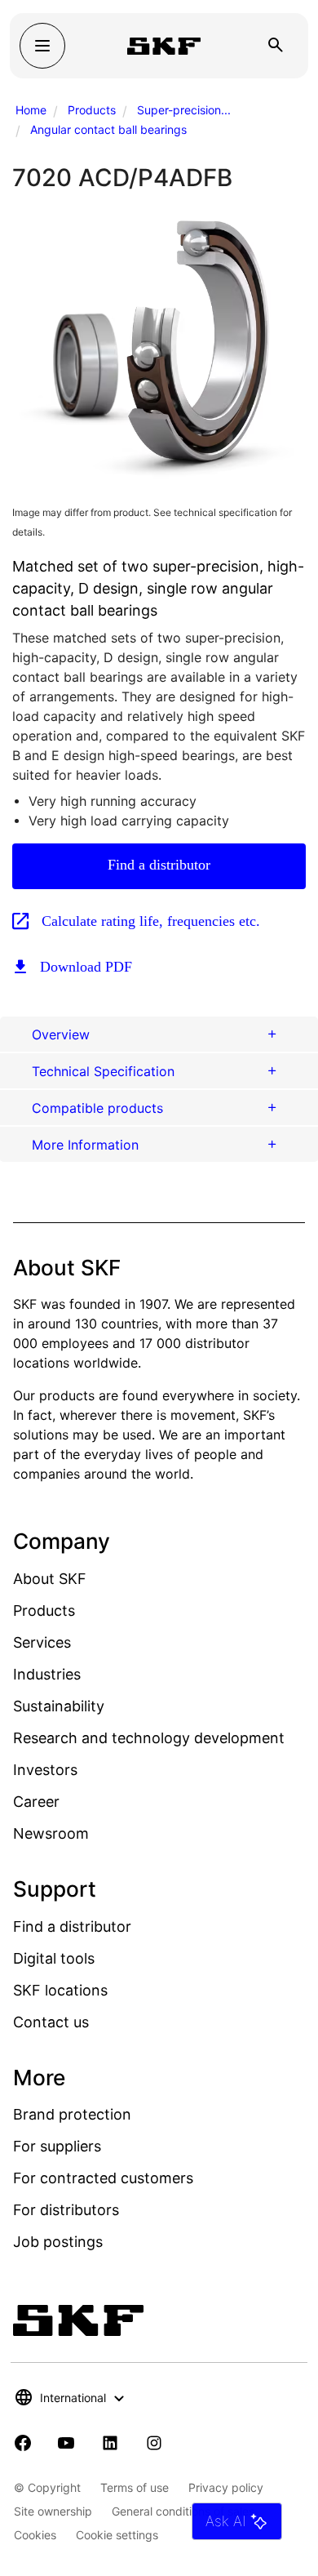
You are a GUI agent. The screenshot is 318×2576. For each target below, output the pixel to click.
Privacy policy (226, 2487)
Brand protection (72, 2114)
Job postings (58, 2242)
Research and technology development (149, 1738)
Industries (47, 1674)
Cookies (35, 2535)
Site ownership (53, 2511)
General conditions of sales (183, 2511)
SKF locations (60, 1990)
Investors (45, 1770)
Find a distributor (159, 865)
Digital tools (54, 1958)
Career (36, 1802)
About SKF (50, 1579)
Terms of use (135, 2487)
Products (92, 110)
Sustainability (59, 1706)
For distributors (66, 2210)
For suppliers (57, 2146)
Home (31, 110)
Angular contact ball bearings (108, 129)
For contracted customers (103, 2178)
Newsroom (51, 1833)
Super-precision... (184, 110)
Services (42, 1642)
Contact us (51, 2022)
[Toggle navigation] (42, 46)
